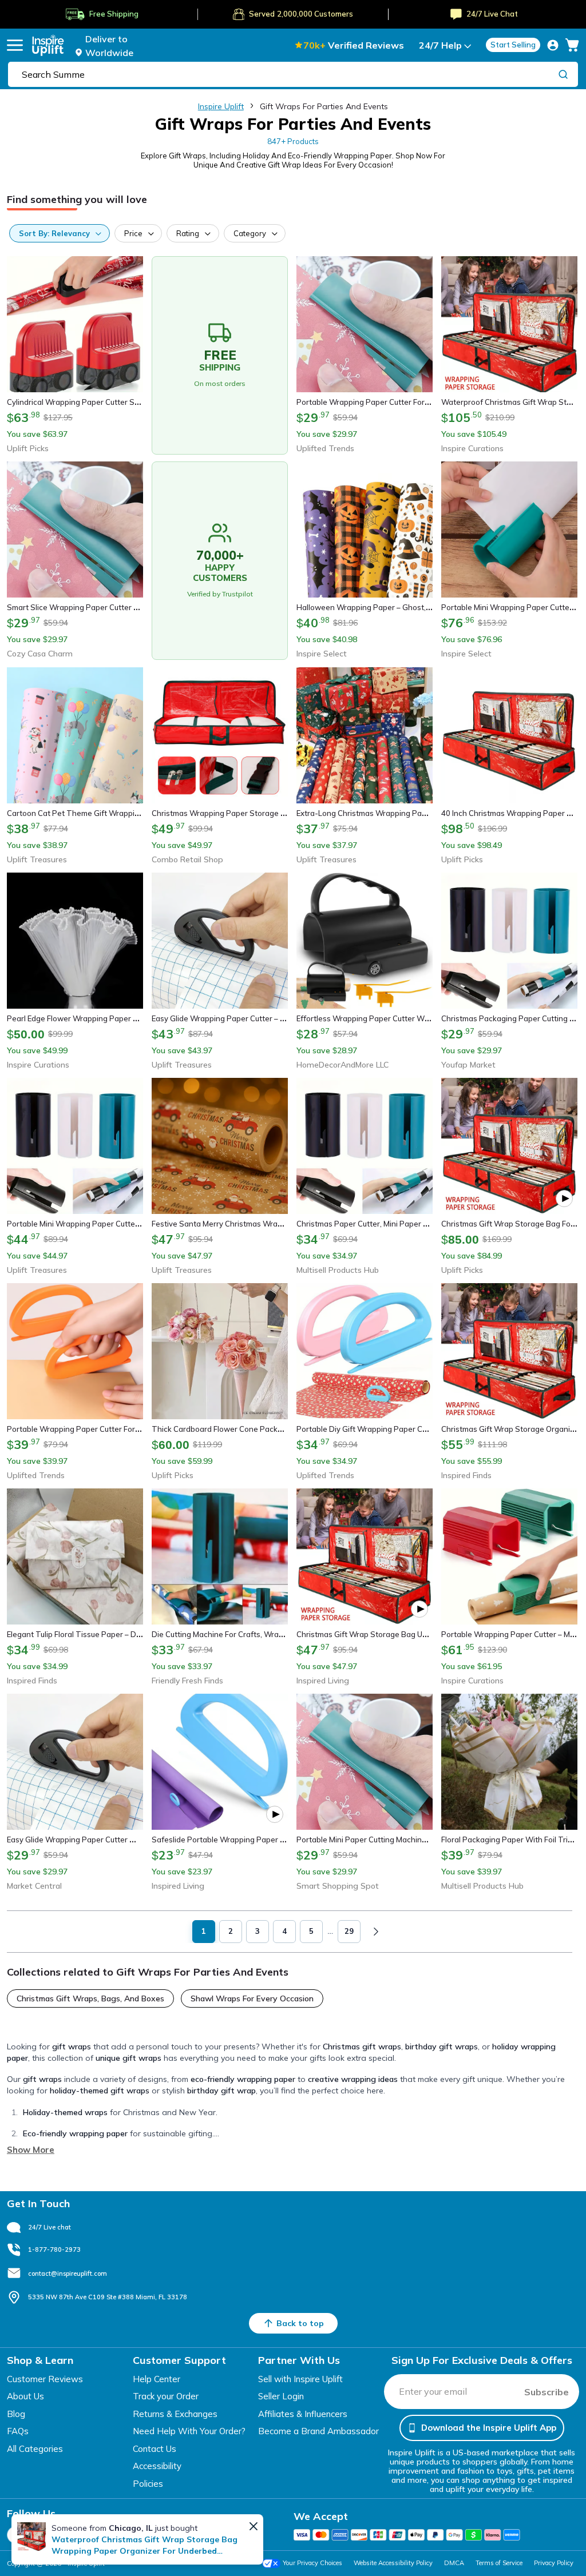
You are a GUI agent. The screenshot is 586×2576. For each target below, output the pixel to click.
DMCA (454, 2563)
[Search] (563, 74)
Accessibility (157, 2466)
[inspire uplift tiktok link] (201, 2535)
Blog (16, 2414)
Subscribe (547, 2392)
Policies (148, 2484)
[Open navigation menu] (15, 45)
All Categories (35, 2449)
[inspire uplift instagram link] (77, 2535)
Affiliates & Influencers (303, 2414)
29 (349, 1931)
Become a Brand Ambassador (318, 2431)
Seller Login (281, 2396)
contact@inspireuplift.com (68, 2274)
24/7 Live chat (50, 2227)
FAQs (18, 2431)
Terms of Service (499, 2563)
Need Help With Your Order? (189, 2431)
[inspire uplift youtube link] (139, 2535)
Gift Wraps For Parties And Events (324, 106)
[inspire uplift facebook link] (15, 2535)
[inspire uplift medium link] (108, 2535)
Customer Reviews (45, 2379)
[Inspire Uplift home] (48, 45)
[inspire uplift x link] (46, 2535)
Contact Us (155, 2449)
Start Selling (513, 45)
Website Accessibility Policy (393, 2563)
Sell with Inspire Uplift (300, 2379)
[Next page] (376, 1932)
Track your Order (166, 2396)
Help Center (157, 2379)
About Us (25, 2396)
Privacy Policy (554, 2563)
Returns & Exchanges (175, 2414)
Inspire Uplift (221, 106)
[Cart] (572, 45)
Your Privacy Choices (312, 2563)
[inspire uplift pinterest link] (170, 2535)
